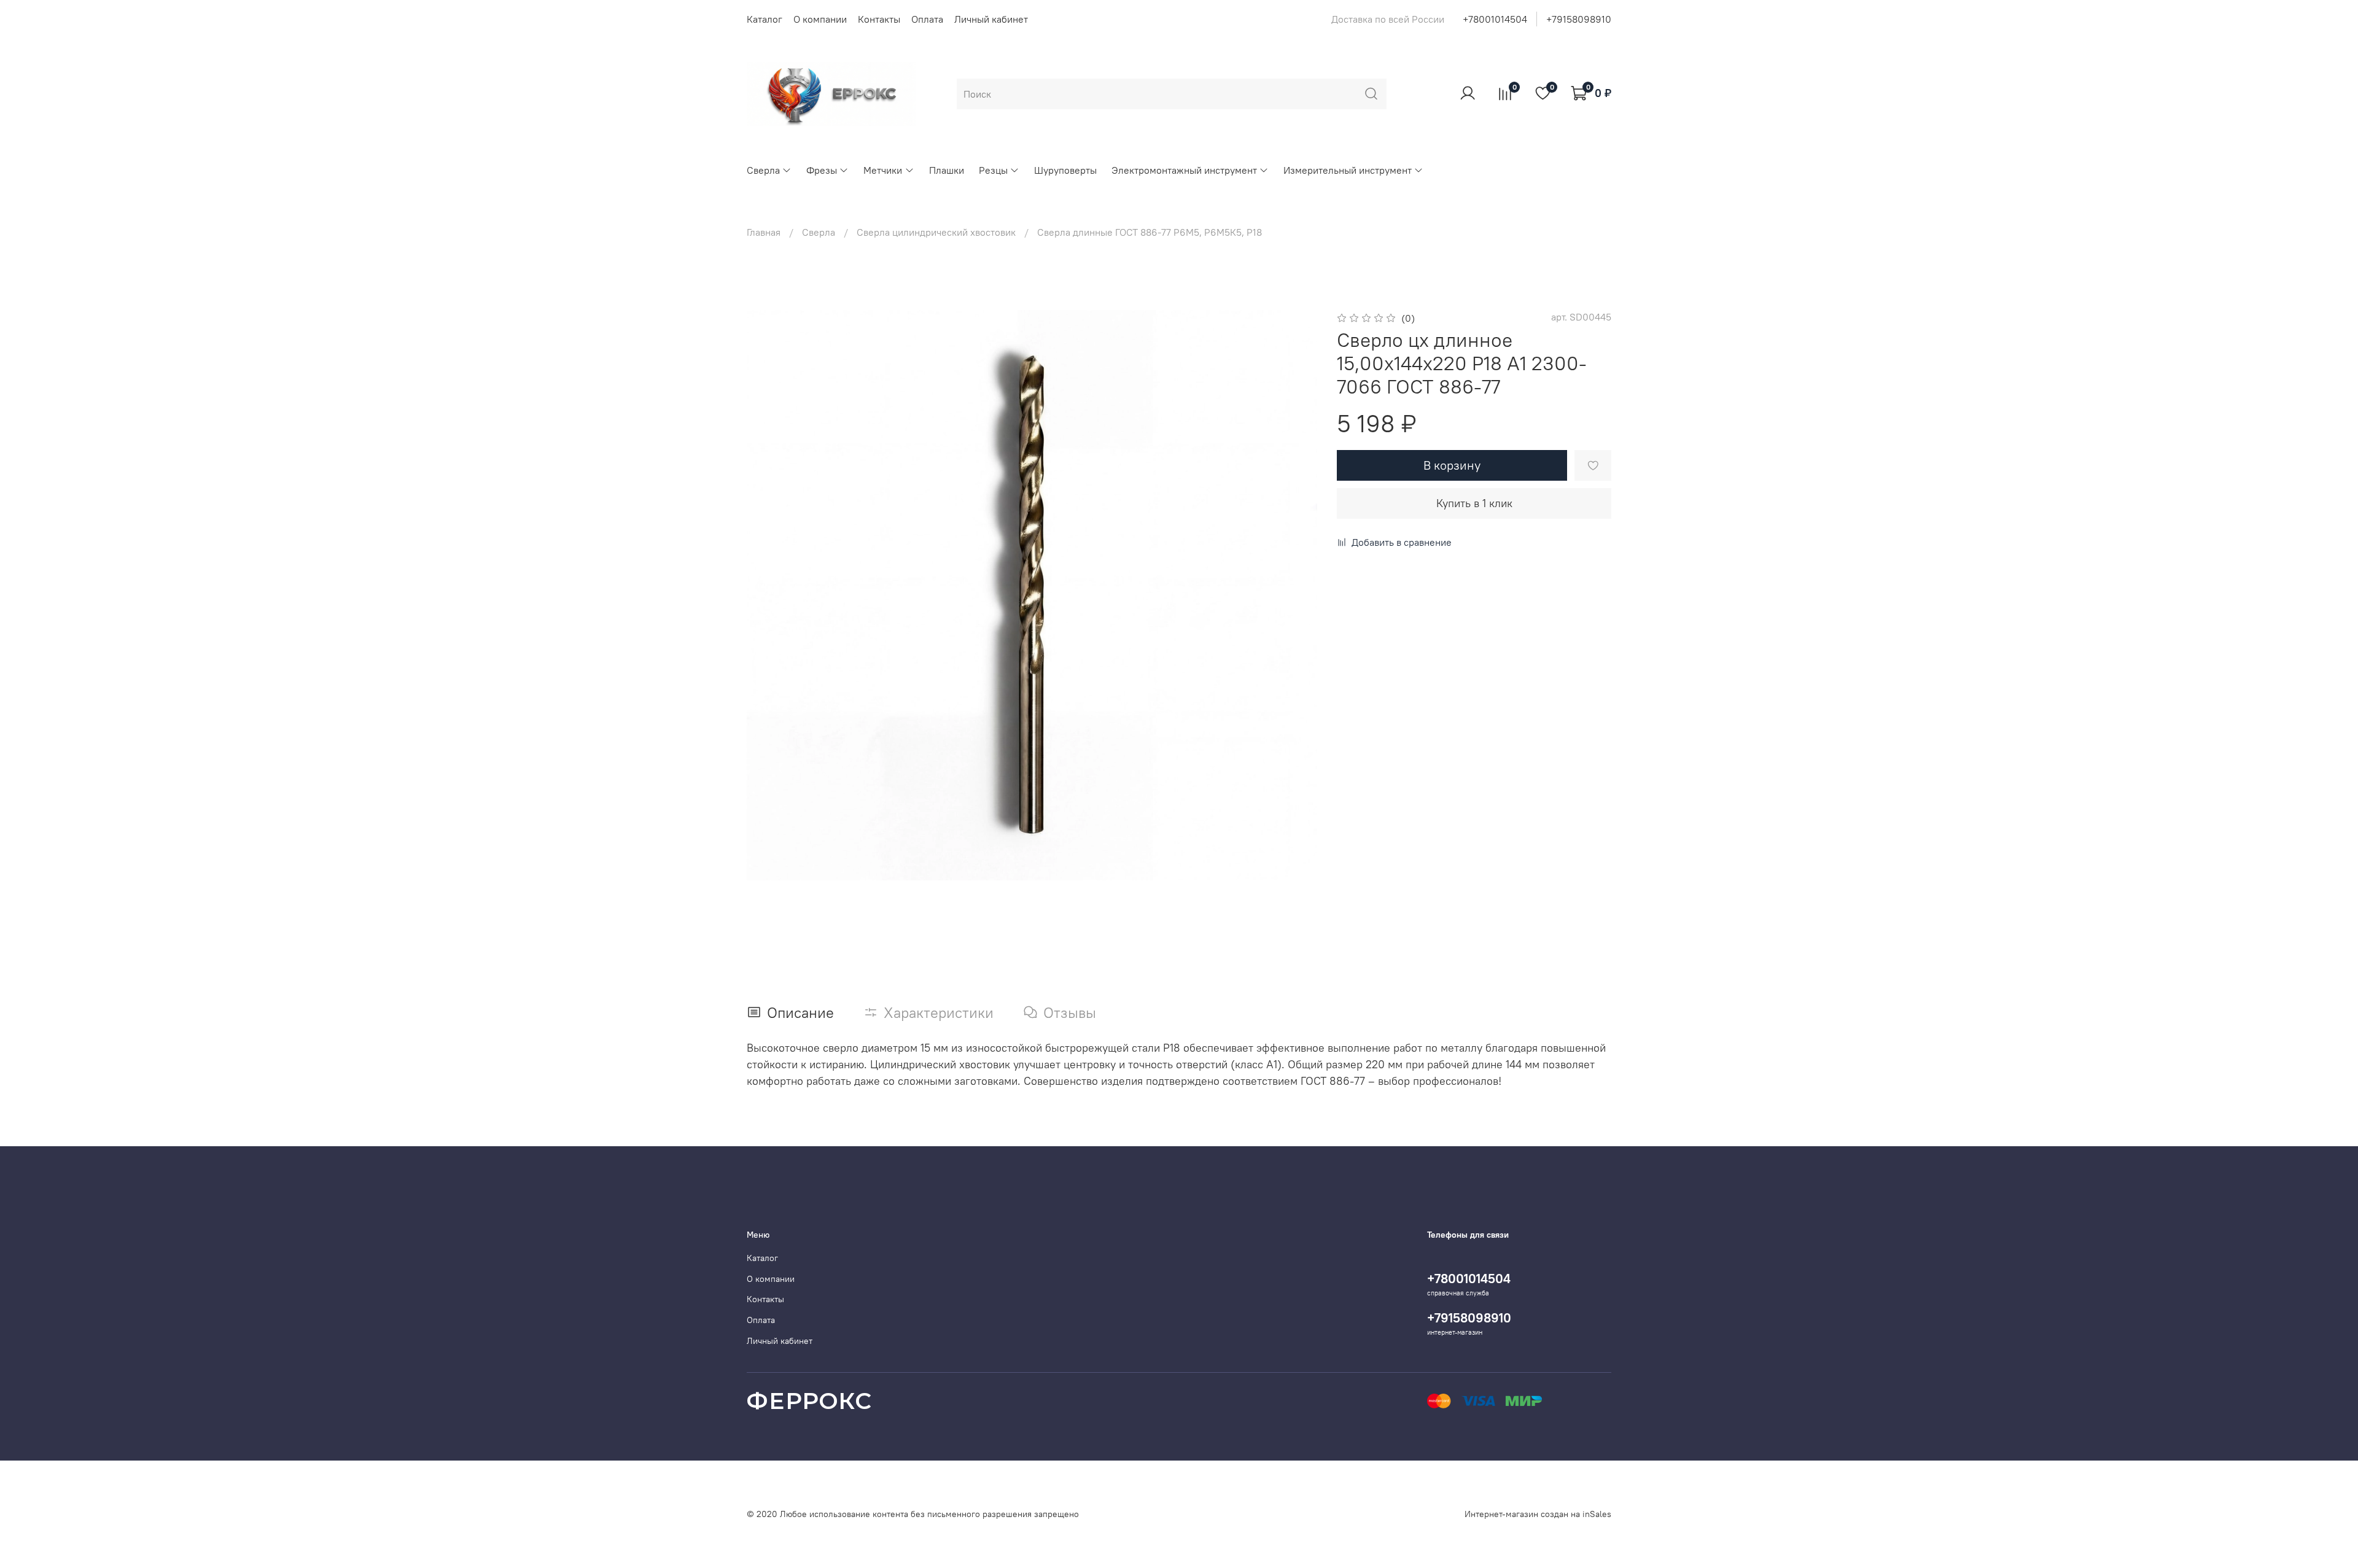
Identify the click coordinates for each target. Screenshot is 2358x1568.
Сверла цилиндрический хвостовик (936, 232)
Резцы (993, 170)
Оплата (927, 19)
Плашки (947, 170)
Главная (764, 232)
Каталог (765, 19)
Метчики (883, 170)
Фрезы (822, 170)
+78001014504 (1495, 19)
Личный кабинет (991, 19)
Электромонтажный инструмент (1184, 170)
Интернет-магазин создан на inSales (1538, 1514)
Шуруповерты (1065, 170)
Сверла (763, 170)
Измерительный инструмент (1348, 170)
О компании (820, 19)
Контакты (879, 19)
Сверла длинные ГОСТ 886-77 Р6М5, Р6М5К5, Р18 (1150, 232)
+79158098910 (1579, 19)
